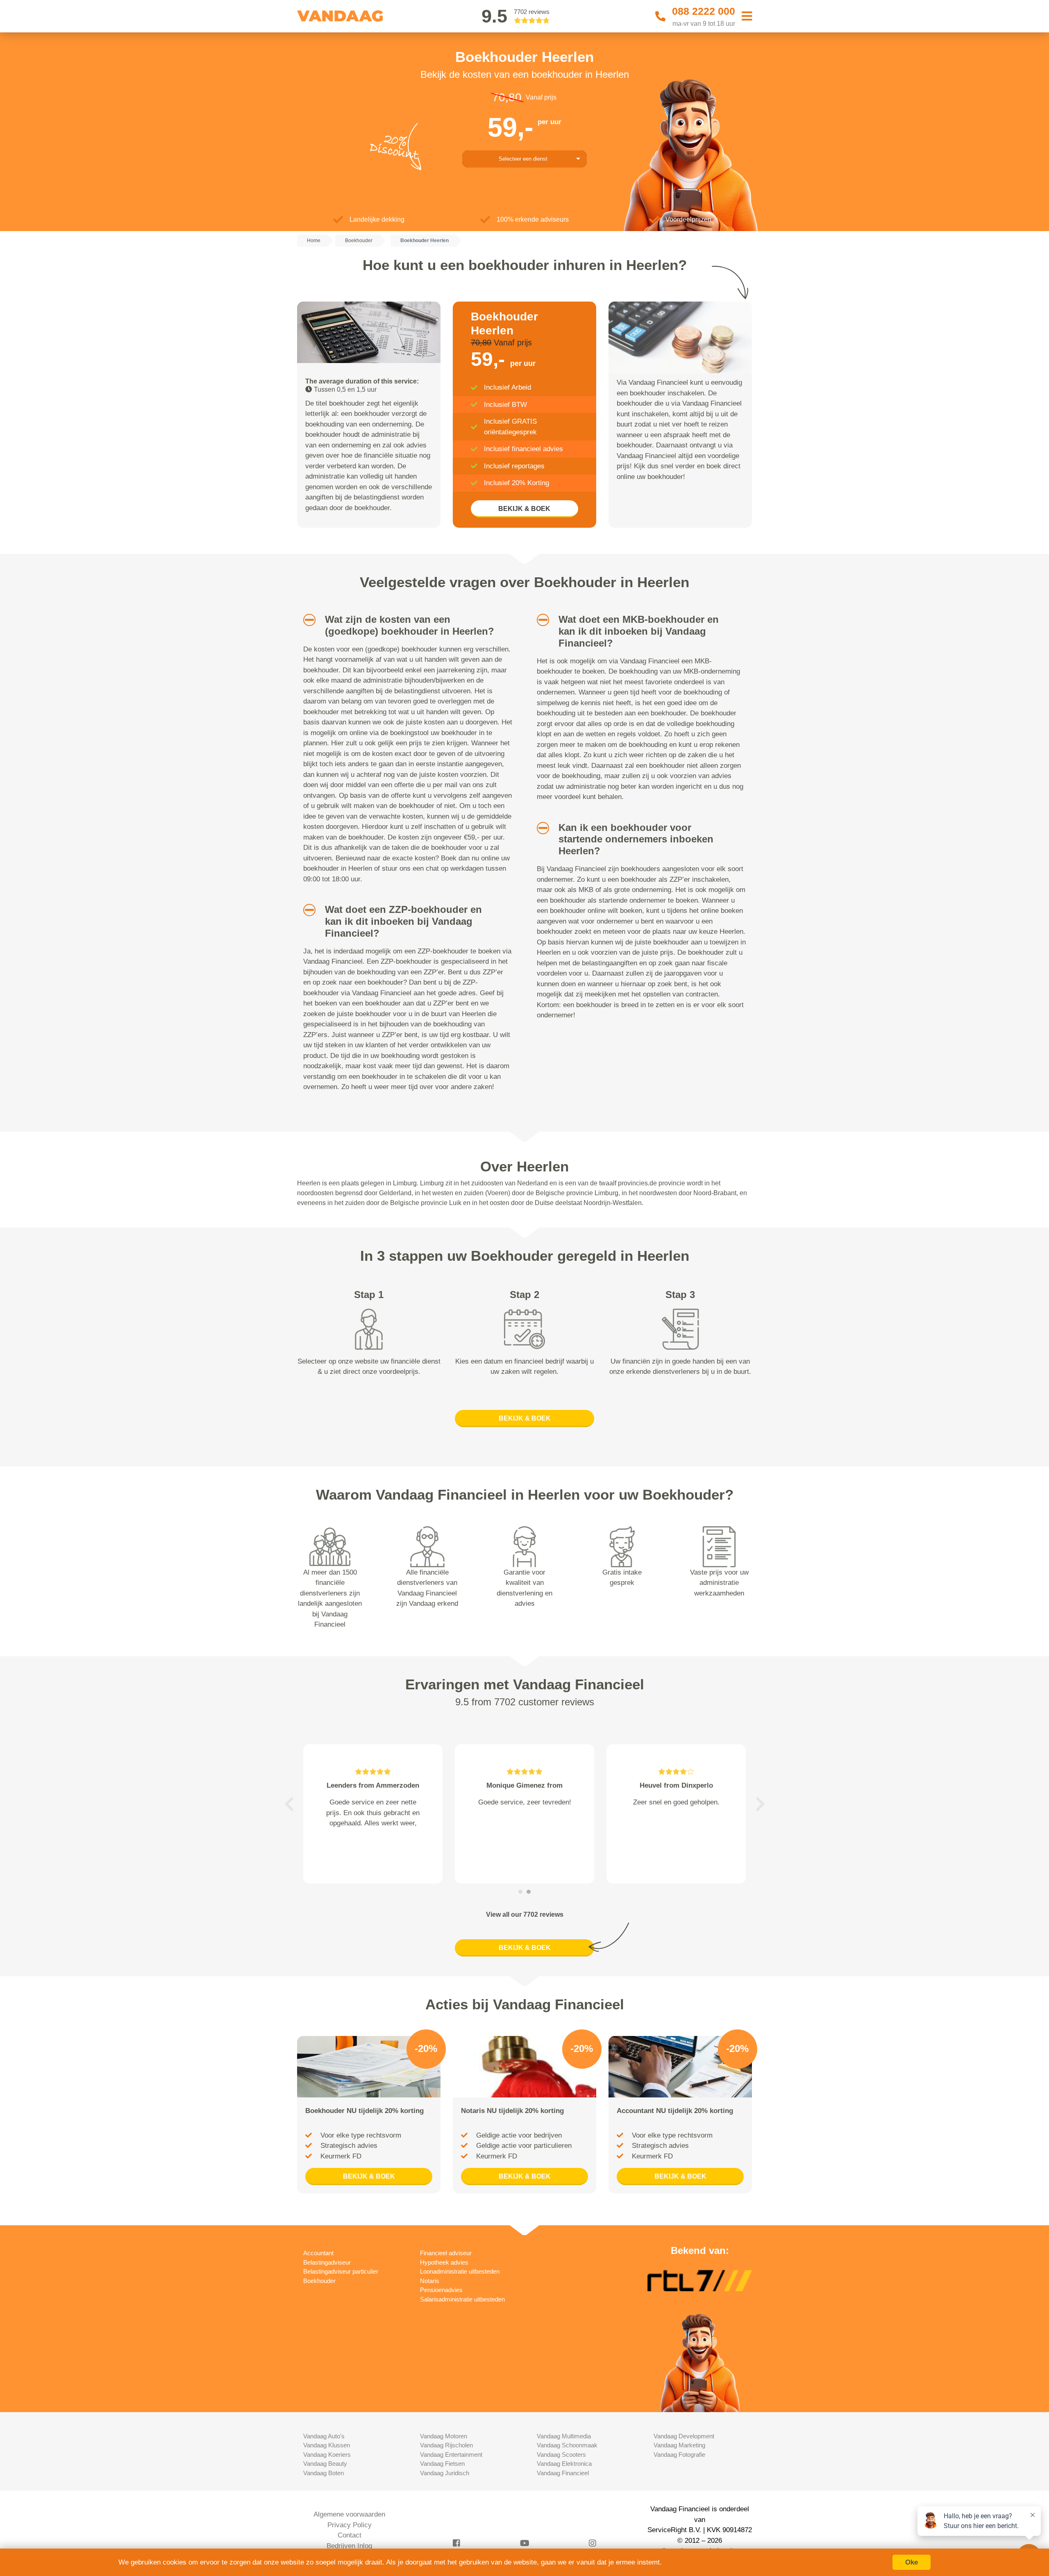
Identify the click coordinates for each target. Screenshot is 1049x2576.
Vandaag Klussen (327, 2445)
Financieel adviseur (446, 2253)
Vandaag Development (684, 2436)
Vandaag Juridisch (445, 2473)
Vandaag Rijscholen (446, 2445)
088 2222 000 (704, 11)
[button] (306, 620)
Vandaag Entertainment (451, 2455)
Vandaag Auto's (324, 2436)
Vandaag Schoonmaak (567, 2445)
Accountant (318, 2253)
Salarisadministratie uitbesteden (462, 2299)
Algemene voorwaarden (349, 2514)
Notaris (430, 2281)
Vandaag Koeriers (327, 2455)
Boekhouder (319, 2281)
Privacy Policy (350, 2525)
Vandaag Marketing (679, 2445)
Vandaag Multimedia (564, 2436)
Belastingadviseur (327, 2262)
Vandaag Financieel (563, 2473)
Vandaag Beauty (325, 2464)
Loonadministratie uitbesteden (460, 2271)
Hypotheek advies (444, 2262)
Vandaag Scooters (561, 2455)
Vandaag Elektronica (564, 2464)
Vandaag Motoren (444, 2436)
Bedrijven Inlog (349, 2546)
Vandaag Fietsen (442, 2464)
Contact (350, 2535)
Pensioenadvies (441, 2290)
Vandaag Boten (324, 2473)
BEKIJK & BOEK (524, 509)
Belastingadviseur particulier (341, 2271)
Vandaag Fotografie (679, 2455)
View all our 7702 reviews (525, 1914)
